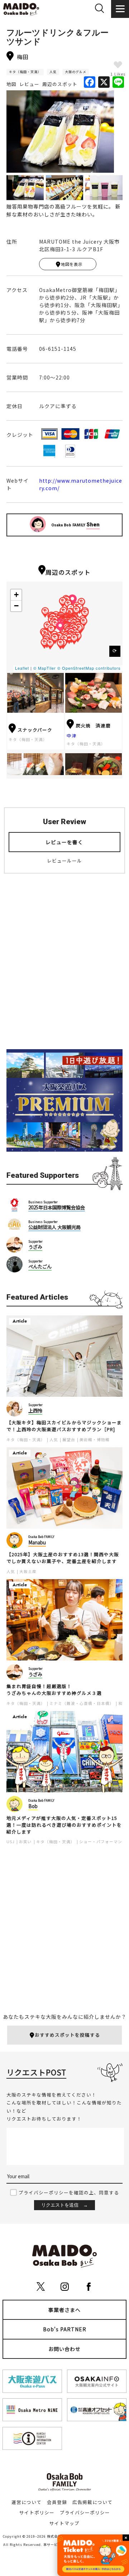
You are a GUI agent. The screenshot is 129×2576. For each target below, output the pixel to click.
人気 (53, 72)
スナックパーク (35, 730)
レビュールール (64, 861)
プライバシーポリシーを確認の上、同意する (69, 2192)
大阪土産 (28, 1571)
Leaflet (22, 668)
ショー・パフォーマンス (103, 1842)
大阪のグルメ (76, 72)
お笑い (25, 1842)
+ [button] (16, 595)
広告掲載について (92, 2502)
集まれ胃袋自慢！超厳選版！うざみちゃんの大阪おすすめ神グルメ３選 (54, 1690)
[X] (104, 82)
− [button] (16, 606)
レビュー (29, 84)
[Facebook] (90, 82)
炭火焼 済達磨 (93, 725)
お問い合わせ (64, 2349)
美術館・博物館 (95, 1440)
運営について (27, 2502)
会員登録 (57, 2502)
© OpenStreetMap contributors (89, 668)
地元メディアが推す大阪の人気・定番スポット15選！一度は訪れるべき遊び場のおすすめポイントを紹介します (64, 1825)
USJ (11, 1842)
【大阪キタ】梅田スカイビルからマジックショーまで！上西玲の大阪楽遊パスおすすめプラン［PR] (64, 1426)
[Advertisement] (64, 967)
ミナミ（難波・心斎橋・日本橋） (82, 1703)
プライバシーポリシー (85, 2512)
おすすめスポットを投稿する (67, 2035)
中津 (72, 735)
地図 (11, 84)
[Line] (118, 82)
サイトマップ (64, 2523)
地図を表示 (72, 264)
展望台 (69, 1440)
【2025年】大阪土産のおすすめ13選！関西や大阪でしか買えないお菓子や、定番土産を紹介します (63, 1558)
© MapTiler (45, 668)
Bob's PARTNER (65, 2329)
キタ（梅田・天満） (25, 72)
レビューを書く (64, 842)
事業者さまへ (64, 2310)
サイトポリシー (37, 2512)
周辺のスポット (60, 84)
